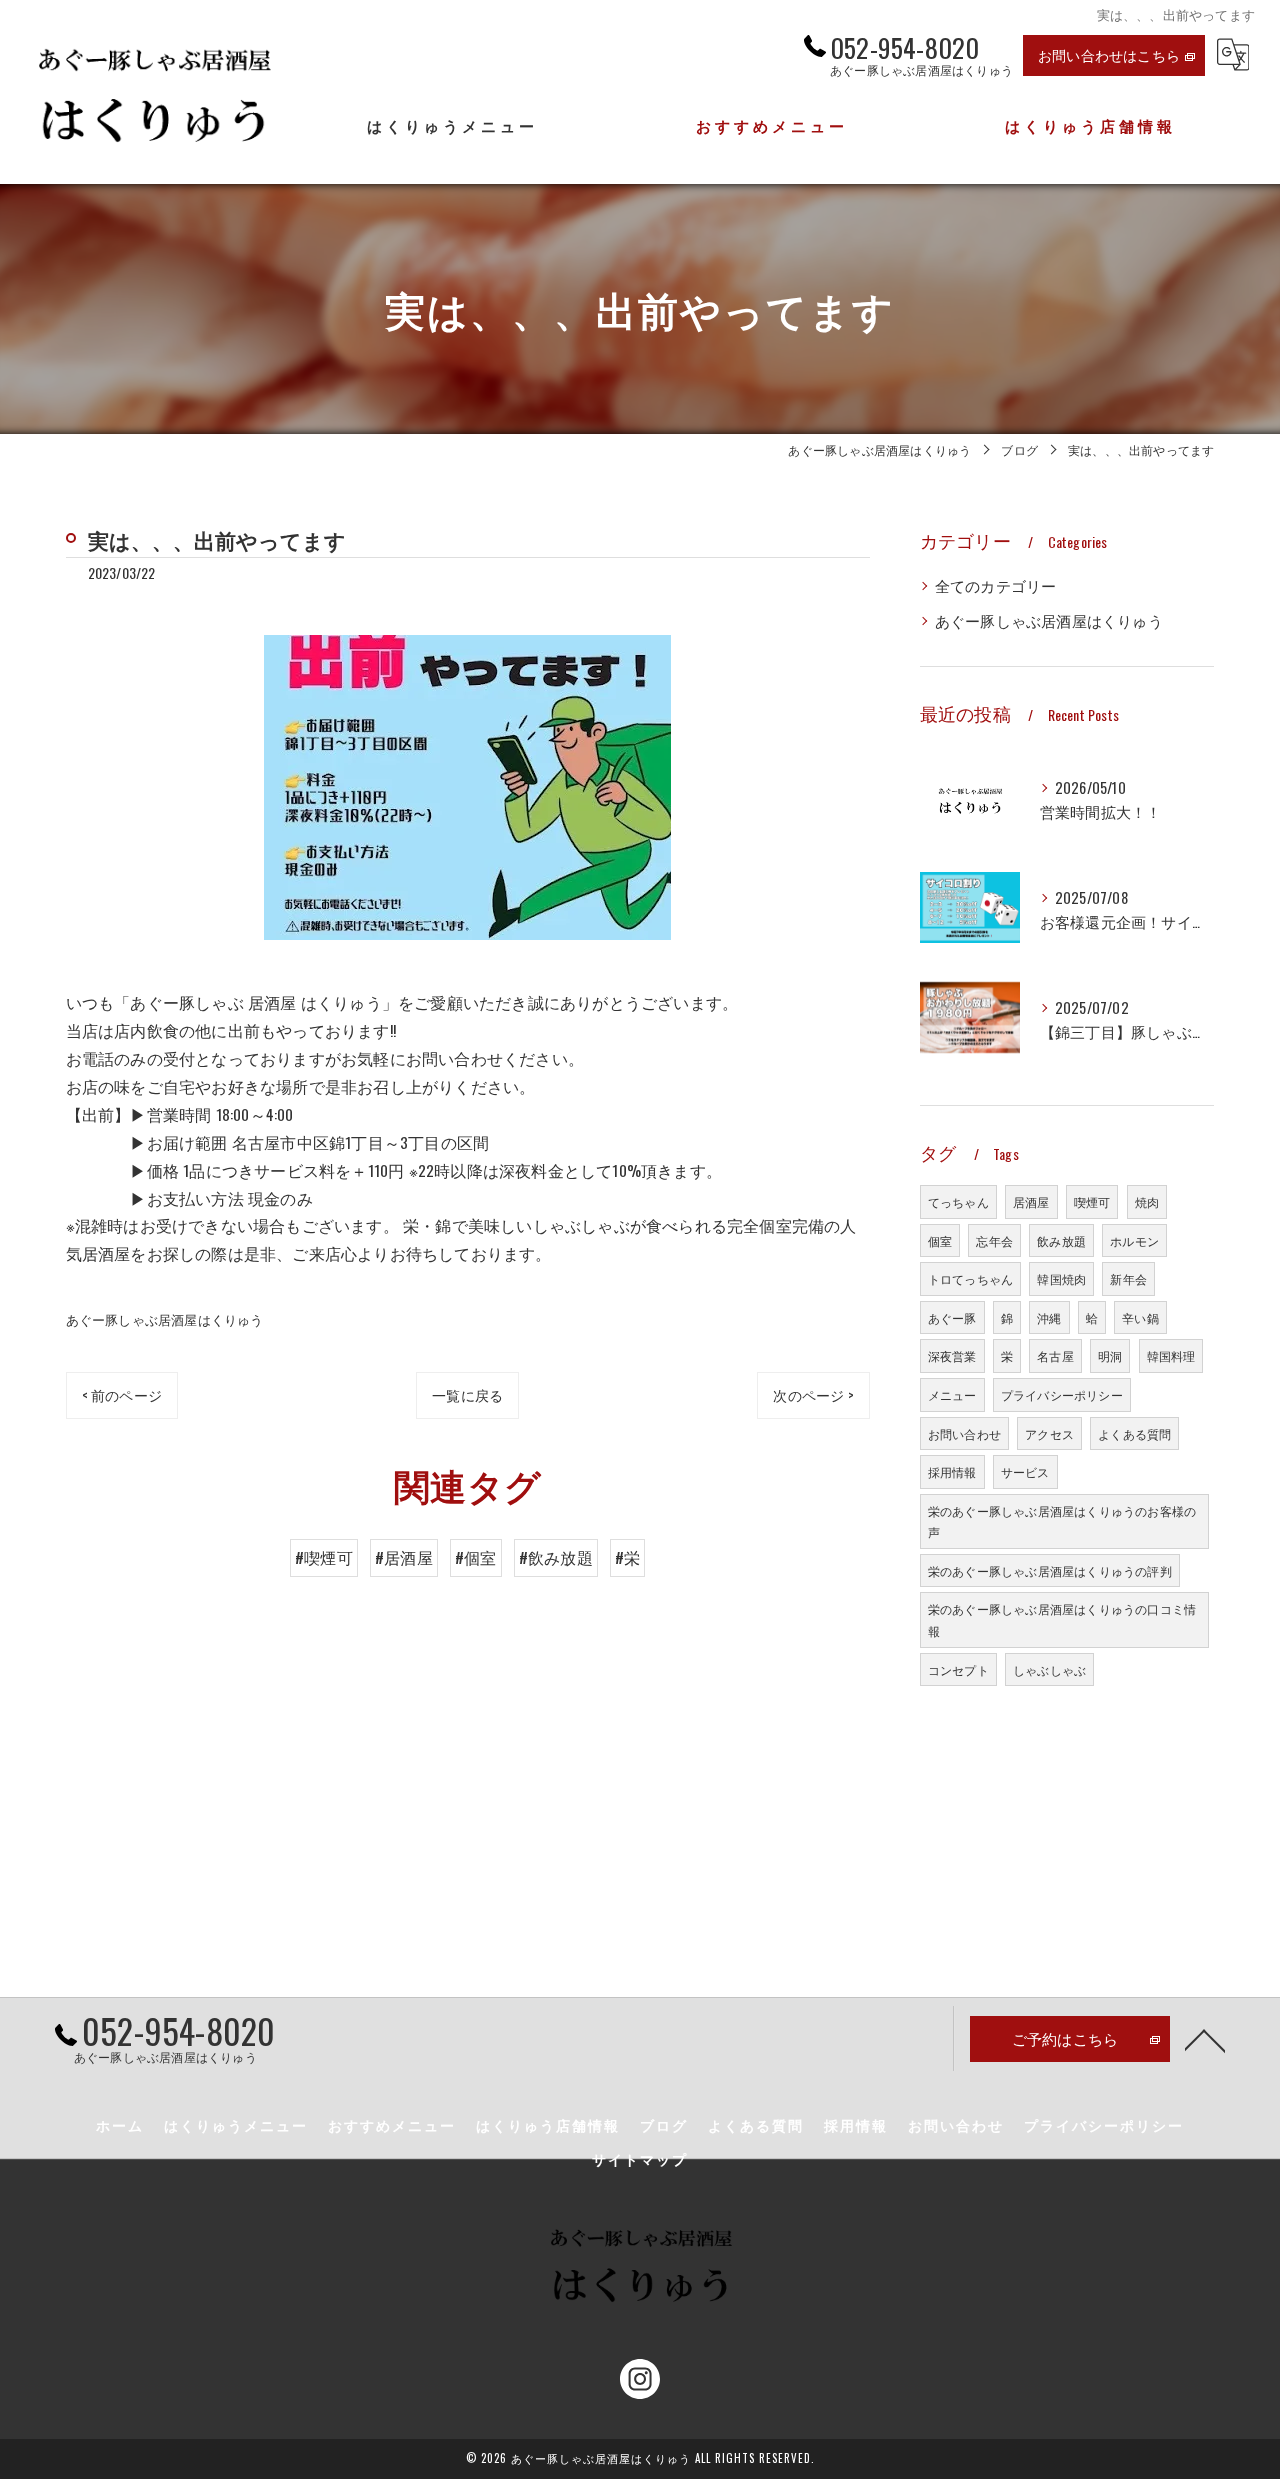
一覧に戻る (467, 1394)
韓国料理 (1171, 1355)
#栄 (627, 1557)
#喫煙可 (324, 1557)
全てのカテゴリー (996, 585)
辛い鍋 (1140, 1317)
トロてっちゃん (970, 1278)
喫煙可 (1092, 1201)
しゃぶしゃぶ (1049, 1669)
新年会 (1128, 1278)
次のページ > (813, 1394)
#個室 (476, 1557)
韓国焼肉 (1061, 1278)
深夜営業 (952, 1355)
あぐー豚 (952, 1317)
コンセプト (958, 1669)
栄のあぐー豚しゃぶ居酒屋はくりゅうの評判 (1050, 1570)
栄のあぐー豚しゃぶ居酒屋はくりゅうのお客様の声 (1062, 1521)
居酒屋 (1031, 1201)
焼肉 (1147, 1201)
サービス (1025, 1471)
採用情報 (952, 1471)
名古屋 (1055, 1355)
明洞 (1110, 1355)
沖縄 (1049, 1317)
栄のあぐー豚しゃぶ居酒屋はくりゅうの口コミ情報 (1062, 1619)
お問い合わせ (964, 1433)
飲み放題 (1061, 1240)
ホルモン (1134, 1240)
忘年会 (994, 1240)
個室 (940, 1240)
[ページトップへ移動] (1205, 2039)
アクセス (1049, 1433)
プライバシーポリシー (1062, 1394)
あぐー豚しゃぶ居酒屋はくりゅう (165, 1319)
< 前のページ (122, 1394)
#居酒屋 (404, 1557)
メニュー (952, 1394)
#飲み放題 (556, 1557)
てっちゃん (958, 1201)
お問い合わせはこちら (1109, 54)
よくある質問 (1134, 1433)
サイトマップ (640, 2159)
